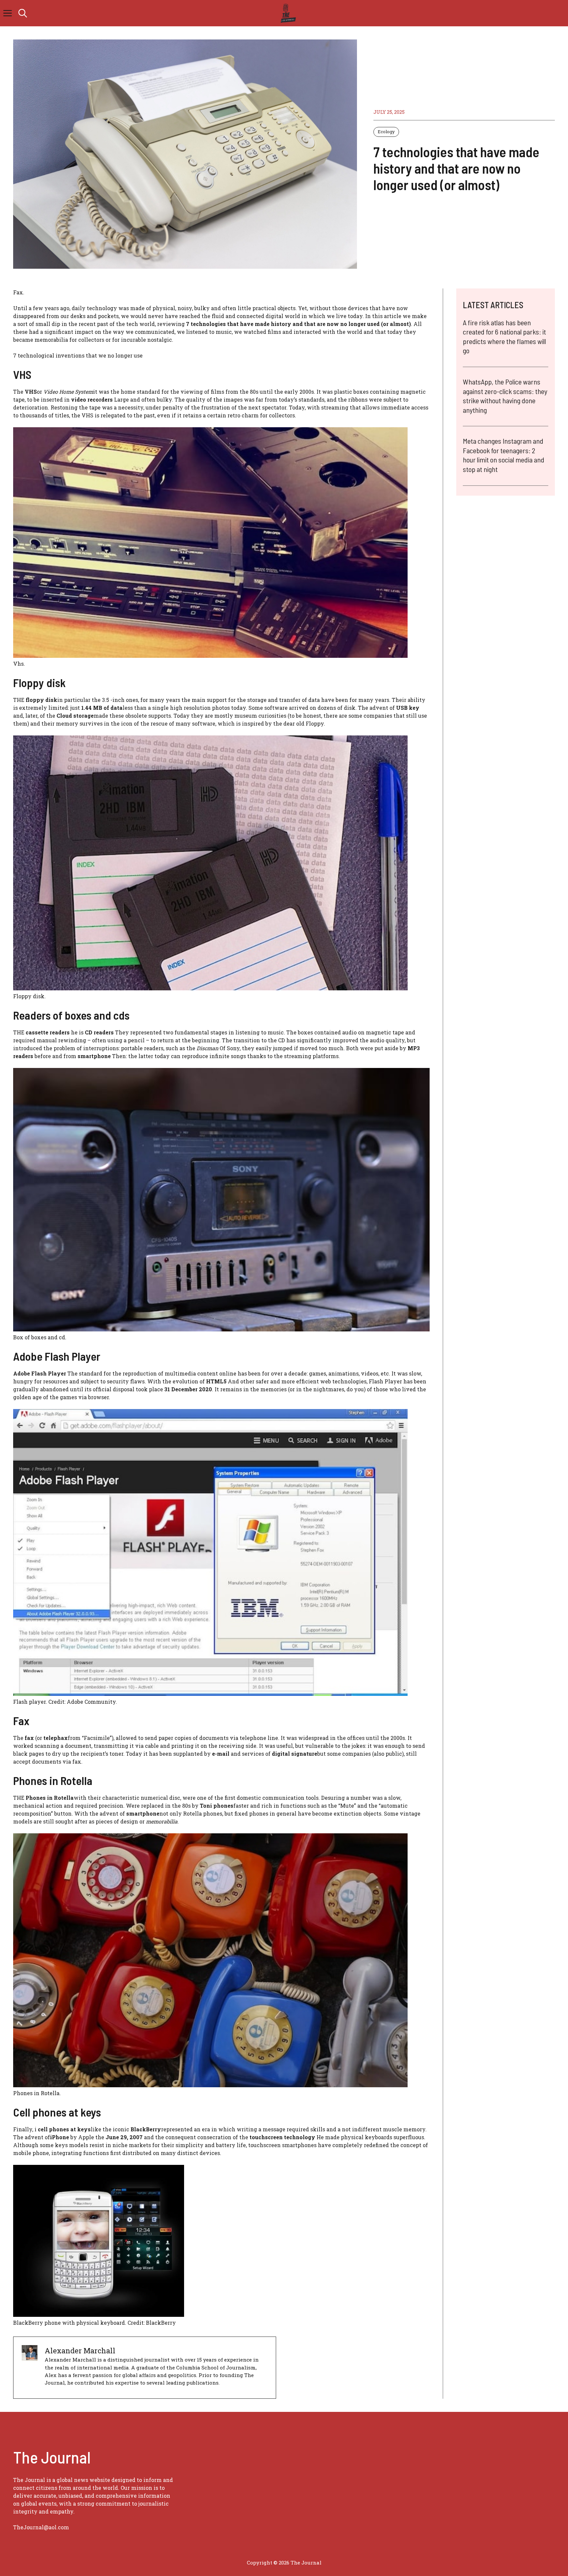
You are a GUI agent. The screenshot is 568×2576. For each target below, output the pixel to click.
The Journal (306, 2563)
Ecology (386, 132)
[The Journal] (287, 13)
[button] (23, 13)
